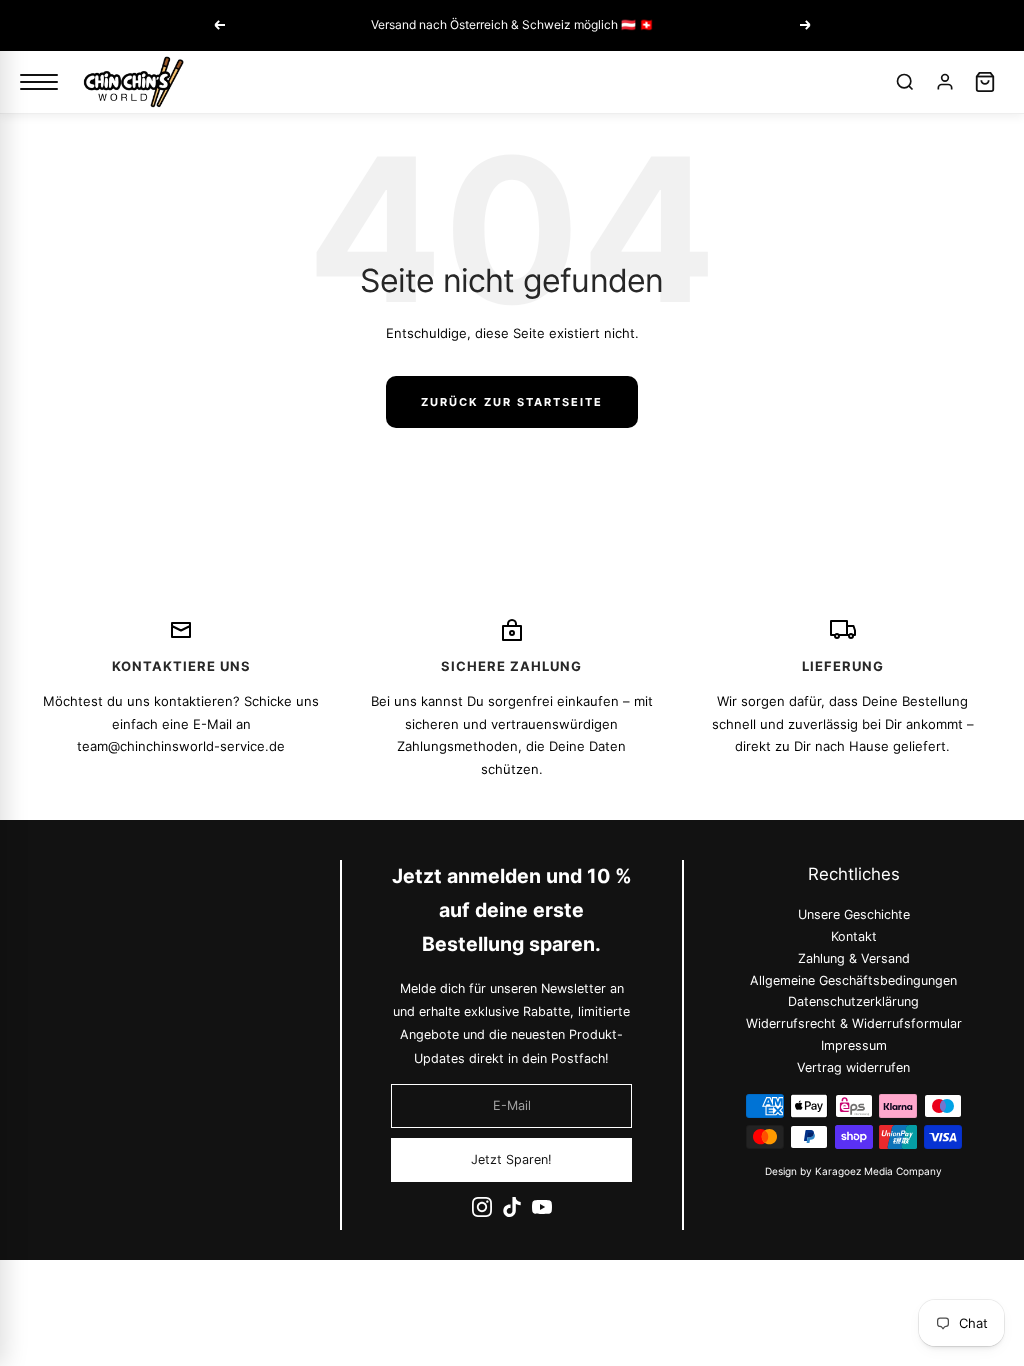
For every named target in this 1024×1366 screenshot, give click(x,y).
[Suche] (905, 82)
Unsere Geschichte (853, 914)
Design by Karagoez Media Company (853, 1171)
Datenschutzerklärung (853, 1002)
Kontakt (853, 936)
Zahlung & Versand (853, 958)
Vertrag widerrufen (853, 1067)
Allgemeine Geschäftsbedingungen (853, 980)
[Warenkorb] (985, 82)
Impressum (853, 1045)
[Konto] (945, 82)
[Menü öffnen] (39, 82)
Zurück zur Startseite (512, 402)
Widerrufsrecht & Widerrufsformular (853, 1023)
